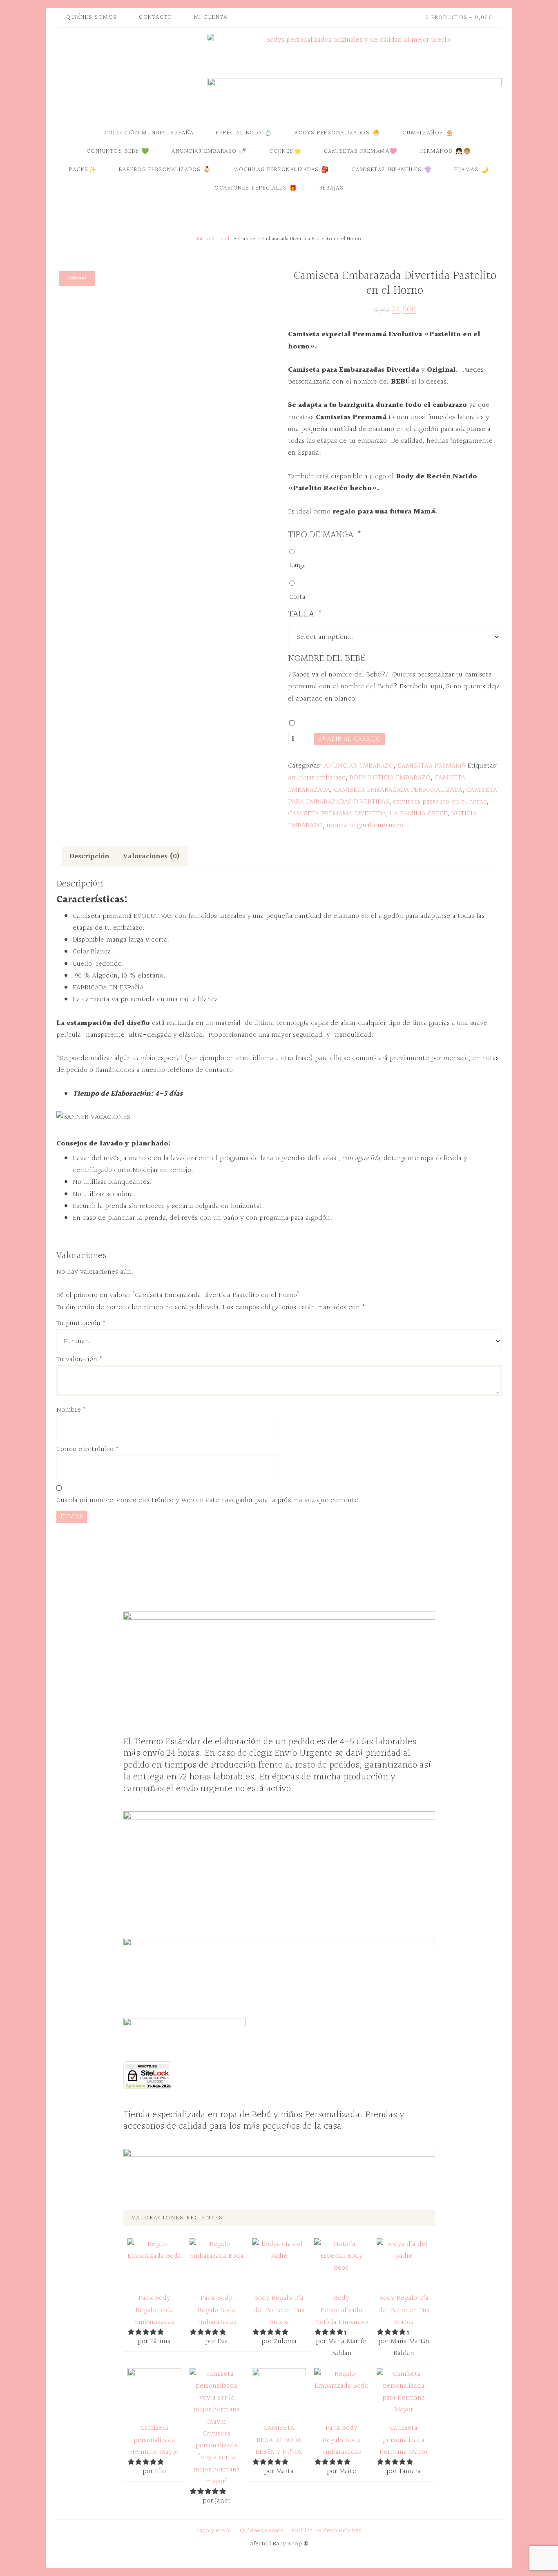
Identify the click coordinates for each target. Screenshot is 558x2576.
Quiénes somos (262, 2531)
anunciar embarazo (317, 778)
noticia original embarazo (365, 825)
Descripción (89, 856)
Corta (297, 597)
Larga (298, 565)
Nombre (71, 1410)
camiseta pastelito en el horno (440, 802)
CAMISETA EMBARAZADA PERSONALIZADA (398, 790)
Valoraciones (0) (151, 856)
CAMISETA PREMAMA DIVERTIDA (337, 814)
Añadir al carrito (349, 739)
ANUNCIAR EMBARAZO (359, 766)
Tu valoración (79, 1359)
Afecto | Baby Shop (130, 75)
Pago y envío (214, 2531)
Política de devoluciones (327, 2531)
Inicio (203, 239)
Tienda (224, 239)
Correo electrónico (88, 1449)
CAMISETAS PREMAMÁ (431, 766)
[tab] (89, 856)
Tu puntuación (81, 1323)
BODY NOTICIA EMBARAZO (390, 778)
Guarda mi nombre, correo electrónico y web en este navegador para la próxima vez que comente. (208, 1500)
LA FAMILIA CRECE (418, 814)
